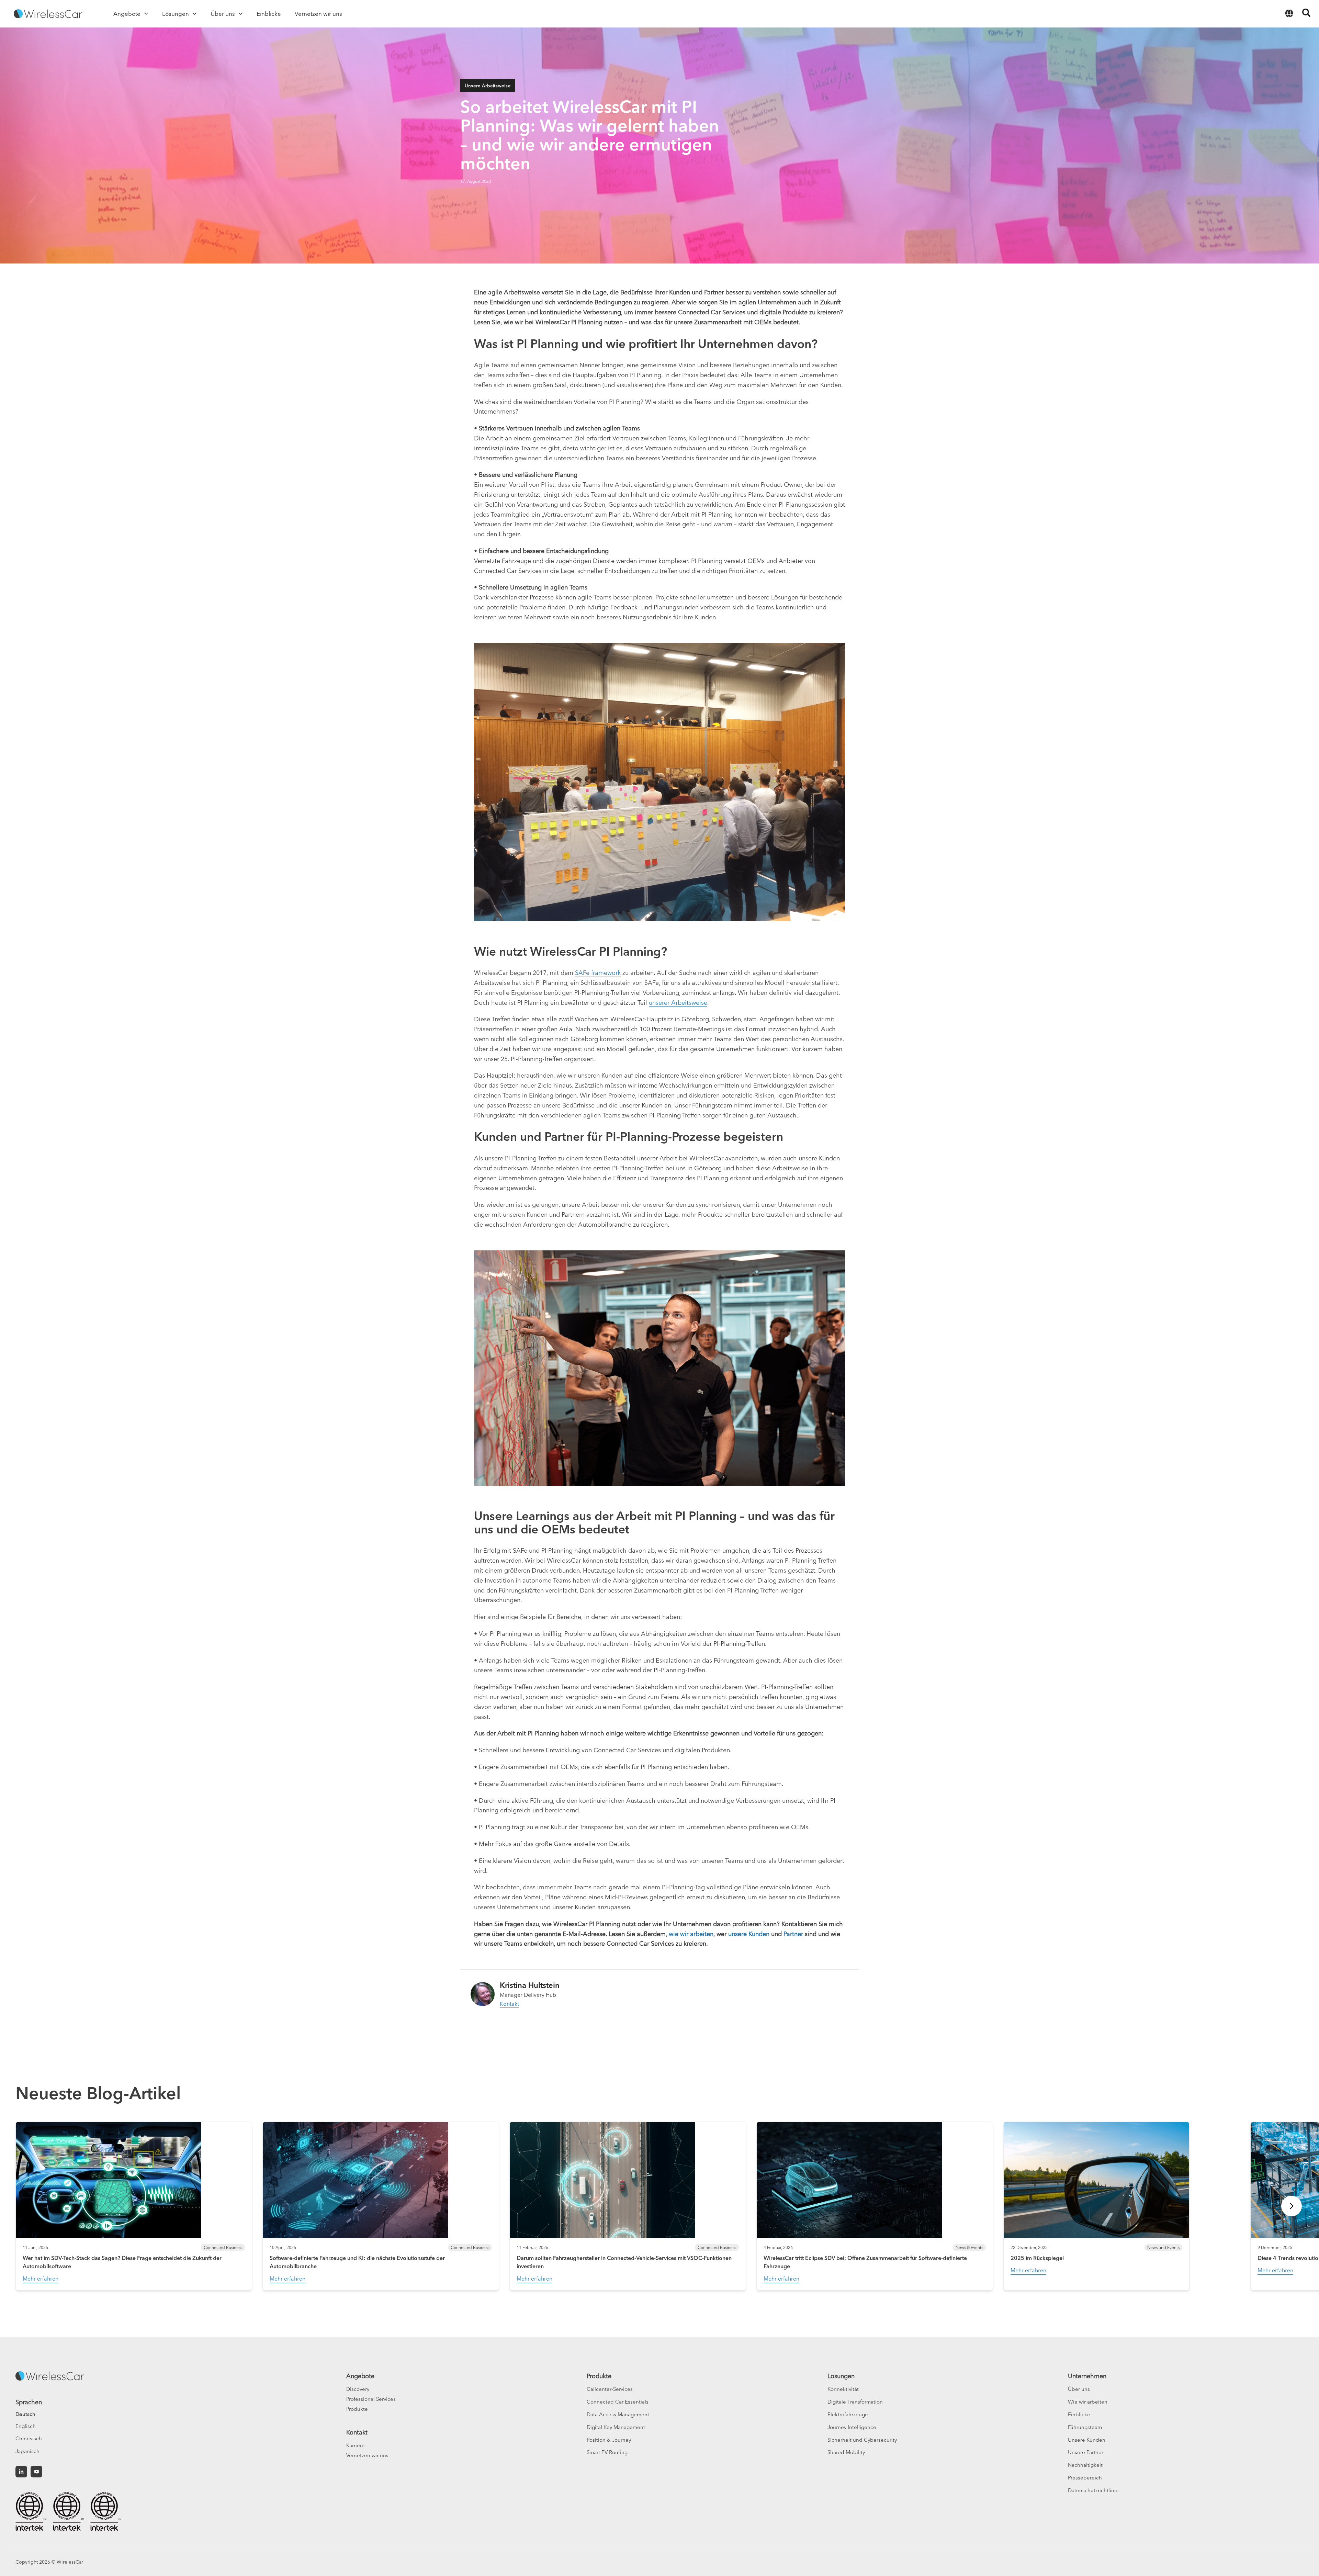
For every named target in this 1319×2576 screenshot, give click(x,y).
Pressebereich (1085, 2478)
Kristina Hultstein (530, 1985)
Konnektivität (843, 2389)
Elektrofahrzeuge (848, 2414)
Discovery (358, 2389)
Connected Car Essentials (618, 2402)
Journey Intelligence (852, 2427)
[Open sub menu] (146, 14)
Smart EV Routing (607, 2452)
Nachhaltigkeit (1085, 2465)
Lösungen (841, 2376)
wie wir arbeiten (691, 1934)
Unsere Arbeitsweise (488, 86)
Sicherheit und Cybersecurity (862, 2440)
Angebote (360, 2376)
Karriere (356, 2445)
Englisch (26, 2426)
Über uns (1079, 2389)
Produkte (357, 2409)
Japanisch (27, 2451)
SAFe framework (598, 973)
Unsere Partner (1086, 2452)
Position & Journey (609, 2440)
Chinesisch (29, 2438)
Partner (793, 1934)
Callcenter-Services (610, 2389)
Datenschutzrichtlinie (1093, 2490)
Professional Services (371, 2399)
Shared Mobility (846, 2452)
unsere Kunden (749, 1934)
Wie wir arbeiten (1088, 2402)
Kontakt (509, 2004)
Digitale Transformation (855, 2402)
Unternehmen (1087, 2376)
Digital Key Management (616, 2427)
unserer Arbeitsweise (678, 1003)
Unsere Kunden (1087, 2440)
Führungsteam (1085, 2427)
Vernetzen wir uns (367, 2455)
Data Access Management (618, 2414)
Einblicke (1079, 2414)
